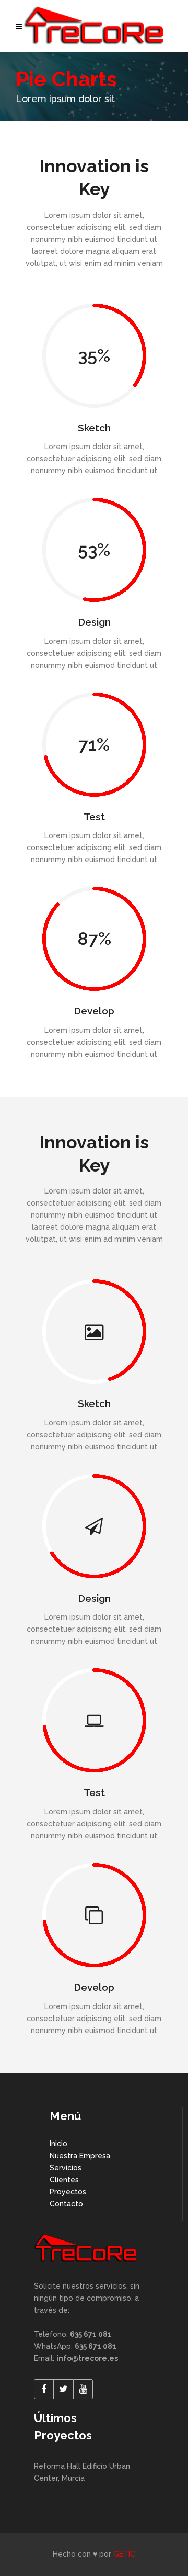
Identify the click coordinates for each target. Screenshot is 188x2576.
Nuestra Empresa (80, 2156)
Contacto (66, 2204)
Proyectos (68, 2192)
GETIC (124, 2554)
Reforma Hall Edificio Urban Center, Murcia (82, 2472)
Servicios (66, 2168)
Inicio (58, 2144)
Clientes (64, 2180)
